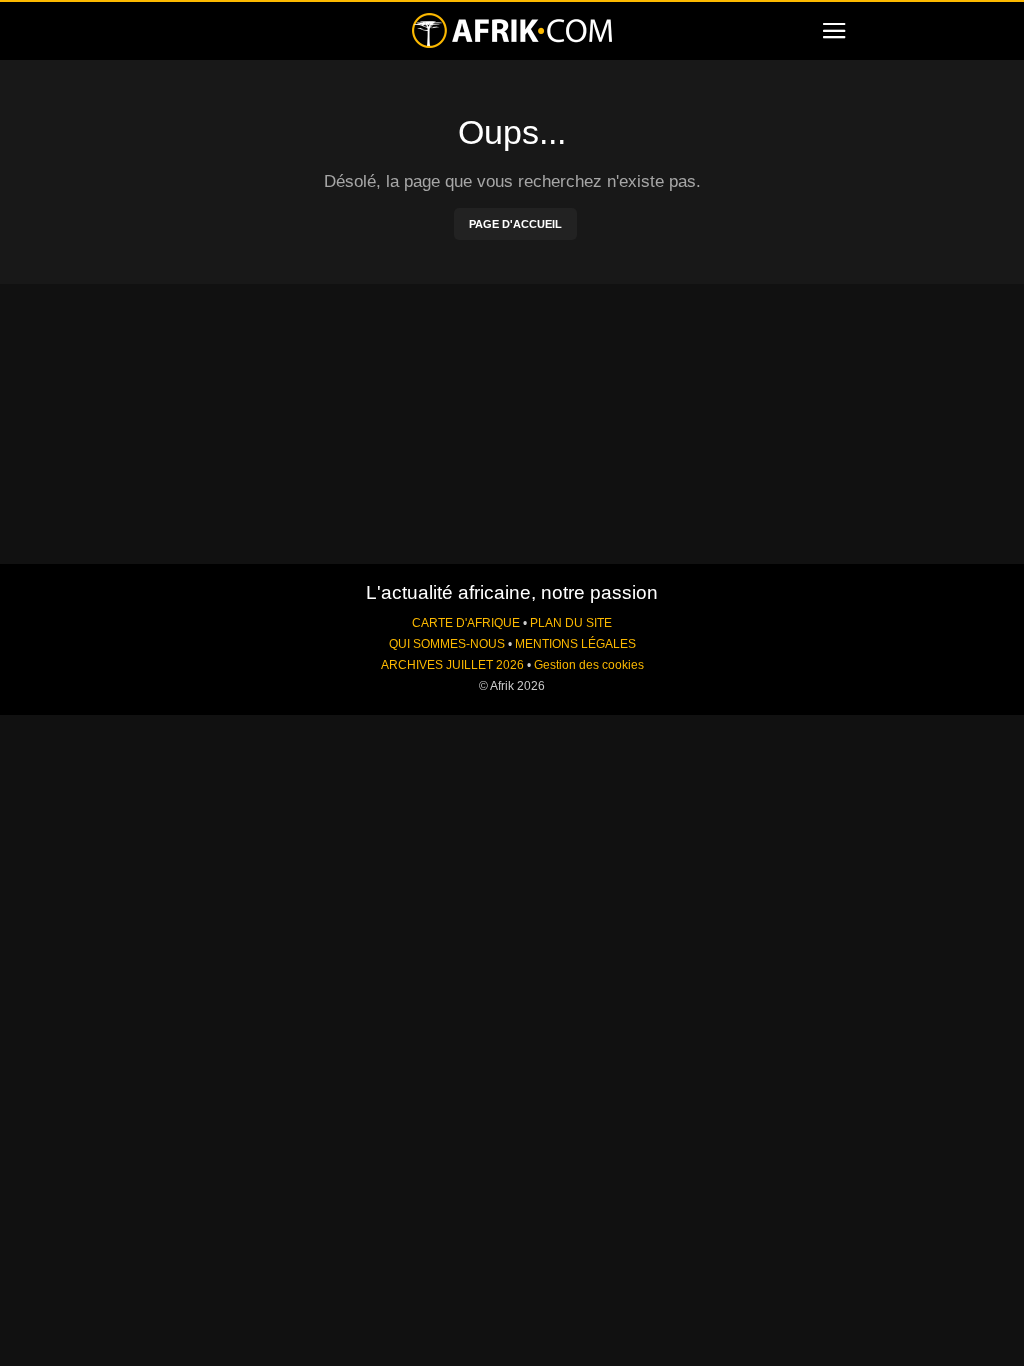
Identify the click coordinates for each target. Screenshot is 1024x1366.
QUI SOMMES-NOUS (447, 644)
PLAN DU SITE (571, 623)
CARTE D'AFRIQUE (466, 623)
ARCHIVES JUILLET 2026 (452, 665)
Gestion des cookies (589, 665)
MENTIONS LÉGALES (575, 644)
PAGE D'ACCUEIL (515, 224)
